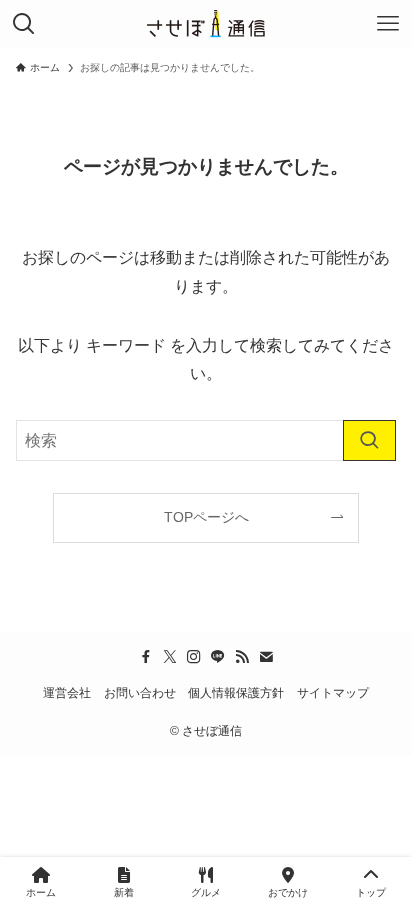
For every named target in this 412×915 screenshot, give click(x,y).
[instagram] (194, 657)
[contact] (266, 657)
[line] (218, 657)
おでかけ (288, 892)
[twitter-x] (170, 657)
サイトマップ (333, 693)
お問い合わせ (140, 693)
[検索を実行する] (369, 440)
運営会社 (67, 693)
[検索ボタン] (24, 24)
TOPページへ (206, 517)
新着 (124, 892)
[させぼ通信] (205, 24)
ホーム (41, 892)
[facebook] (146, 657)
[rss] (242, 657)
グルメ (206, 892)
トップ (371, 892)
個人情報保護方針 (236, 693)
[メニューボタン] (388, 24)
